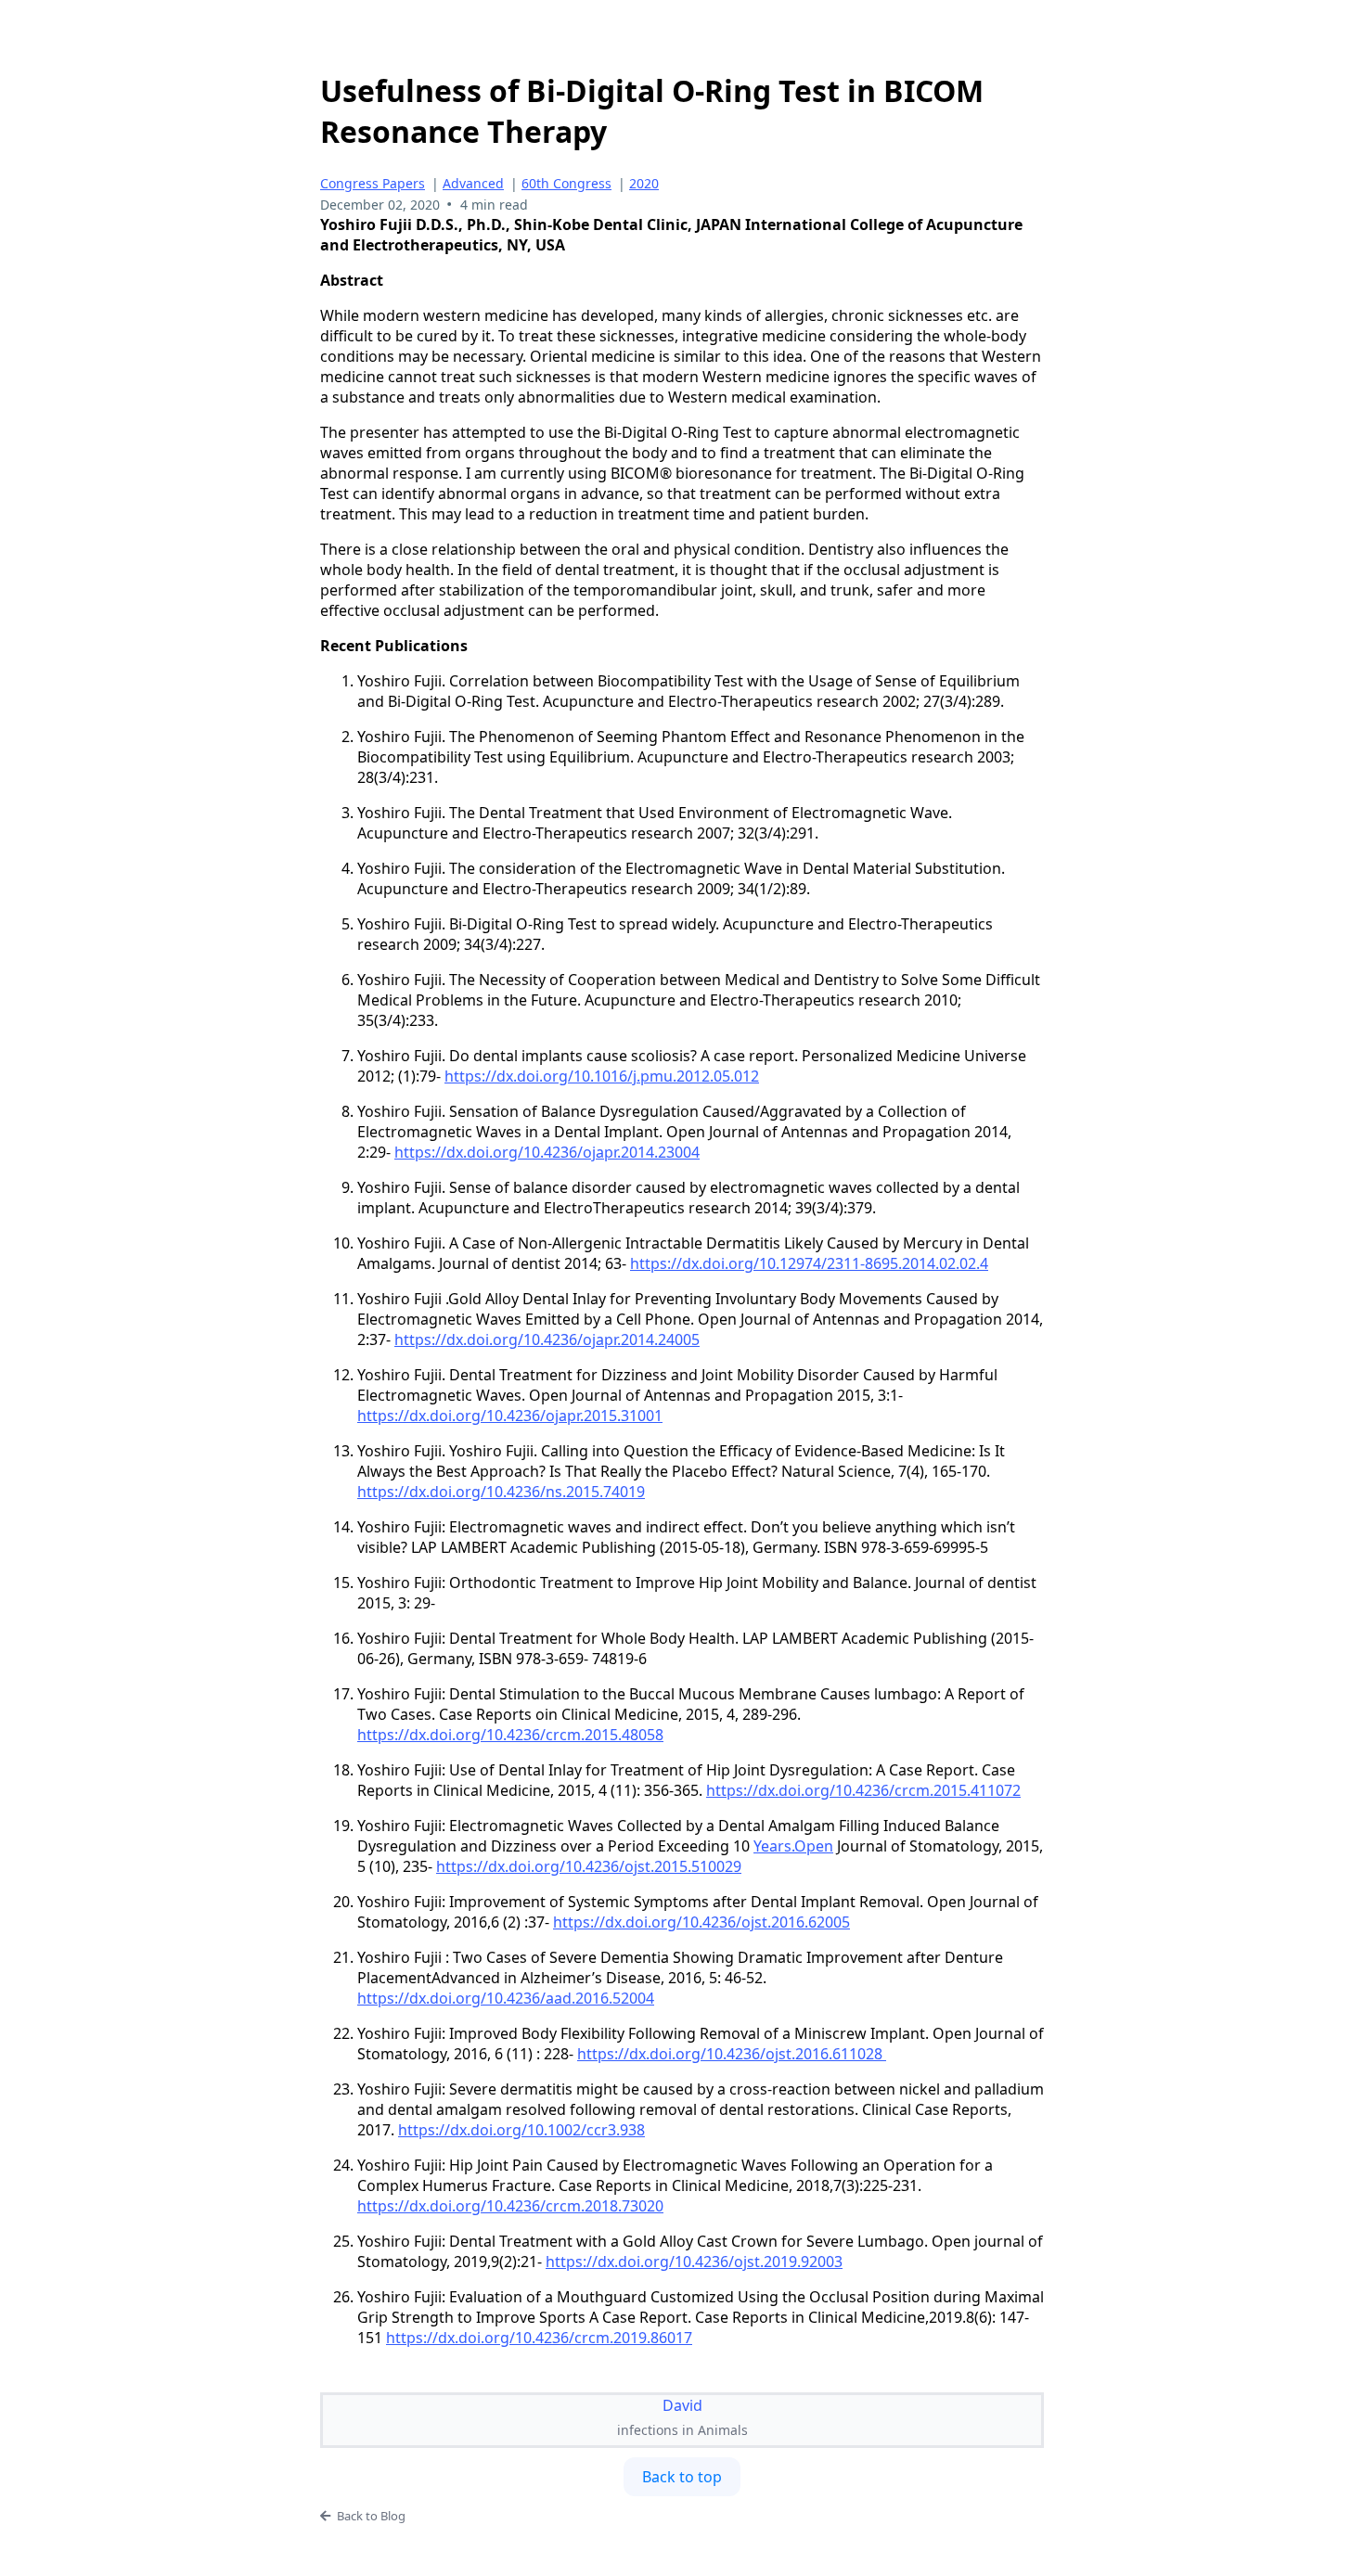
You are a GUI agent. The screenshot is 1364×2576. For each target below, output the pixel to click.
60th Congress (566, 183)
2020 (644, 183)
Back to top (682, 2477)
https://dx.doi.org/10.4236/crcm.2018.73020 (510, 2206)
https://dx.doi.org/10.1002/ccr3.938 (521, 2130)
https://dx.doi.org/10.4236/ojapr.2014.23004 (547, 1152)
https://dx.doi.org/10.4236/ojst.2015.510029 (589, 1866)
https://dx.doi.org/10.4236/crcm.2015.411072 (863, 1790)
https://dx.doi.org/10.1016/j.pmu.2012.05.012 (602, 1076)
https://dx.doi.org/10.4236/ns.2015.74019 (501, 1492)
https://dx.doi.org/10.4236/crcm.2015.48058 (510, 1735)
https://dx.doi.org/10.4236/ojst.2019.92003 (694, 2262)
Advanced (473, 183)
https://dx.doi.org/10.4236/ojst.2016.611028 (732, 2054)
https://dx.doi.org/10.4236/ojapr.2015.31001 (510, 1416)
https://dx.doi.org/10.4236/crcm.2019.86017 (539, 2338)
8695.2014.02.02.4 (809, 1263)
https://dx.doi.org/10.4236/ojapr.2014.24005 (547, 1339)
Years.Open (793, 1846)
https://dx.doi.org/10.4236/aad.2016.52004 (506, 1998)
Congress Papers (373, 183)
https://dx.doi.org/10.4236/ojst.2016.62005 (701, 1922)
